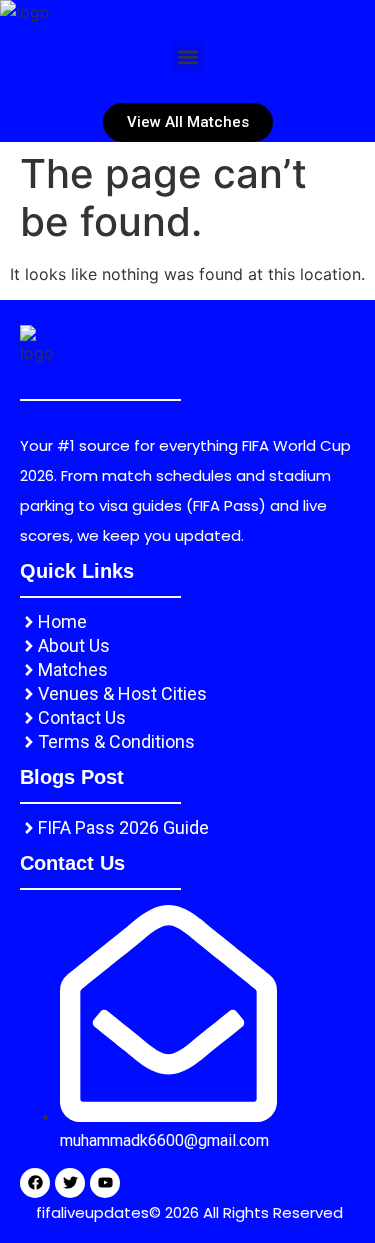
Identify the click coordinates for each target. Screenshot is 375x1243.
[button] (187, 56)
